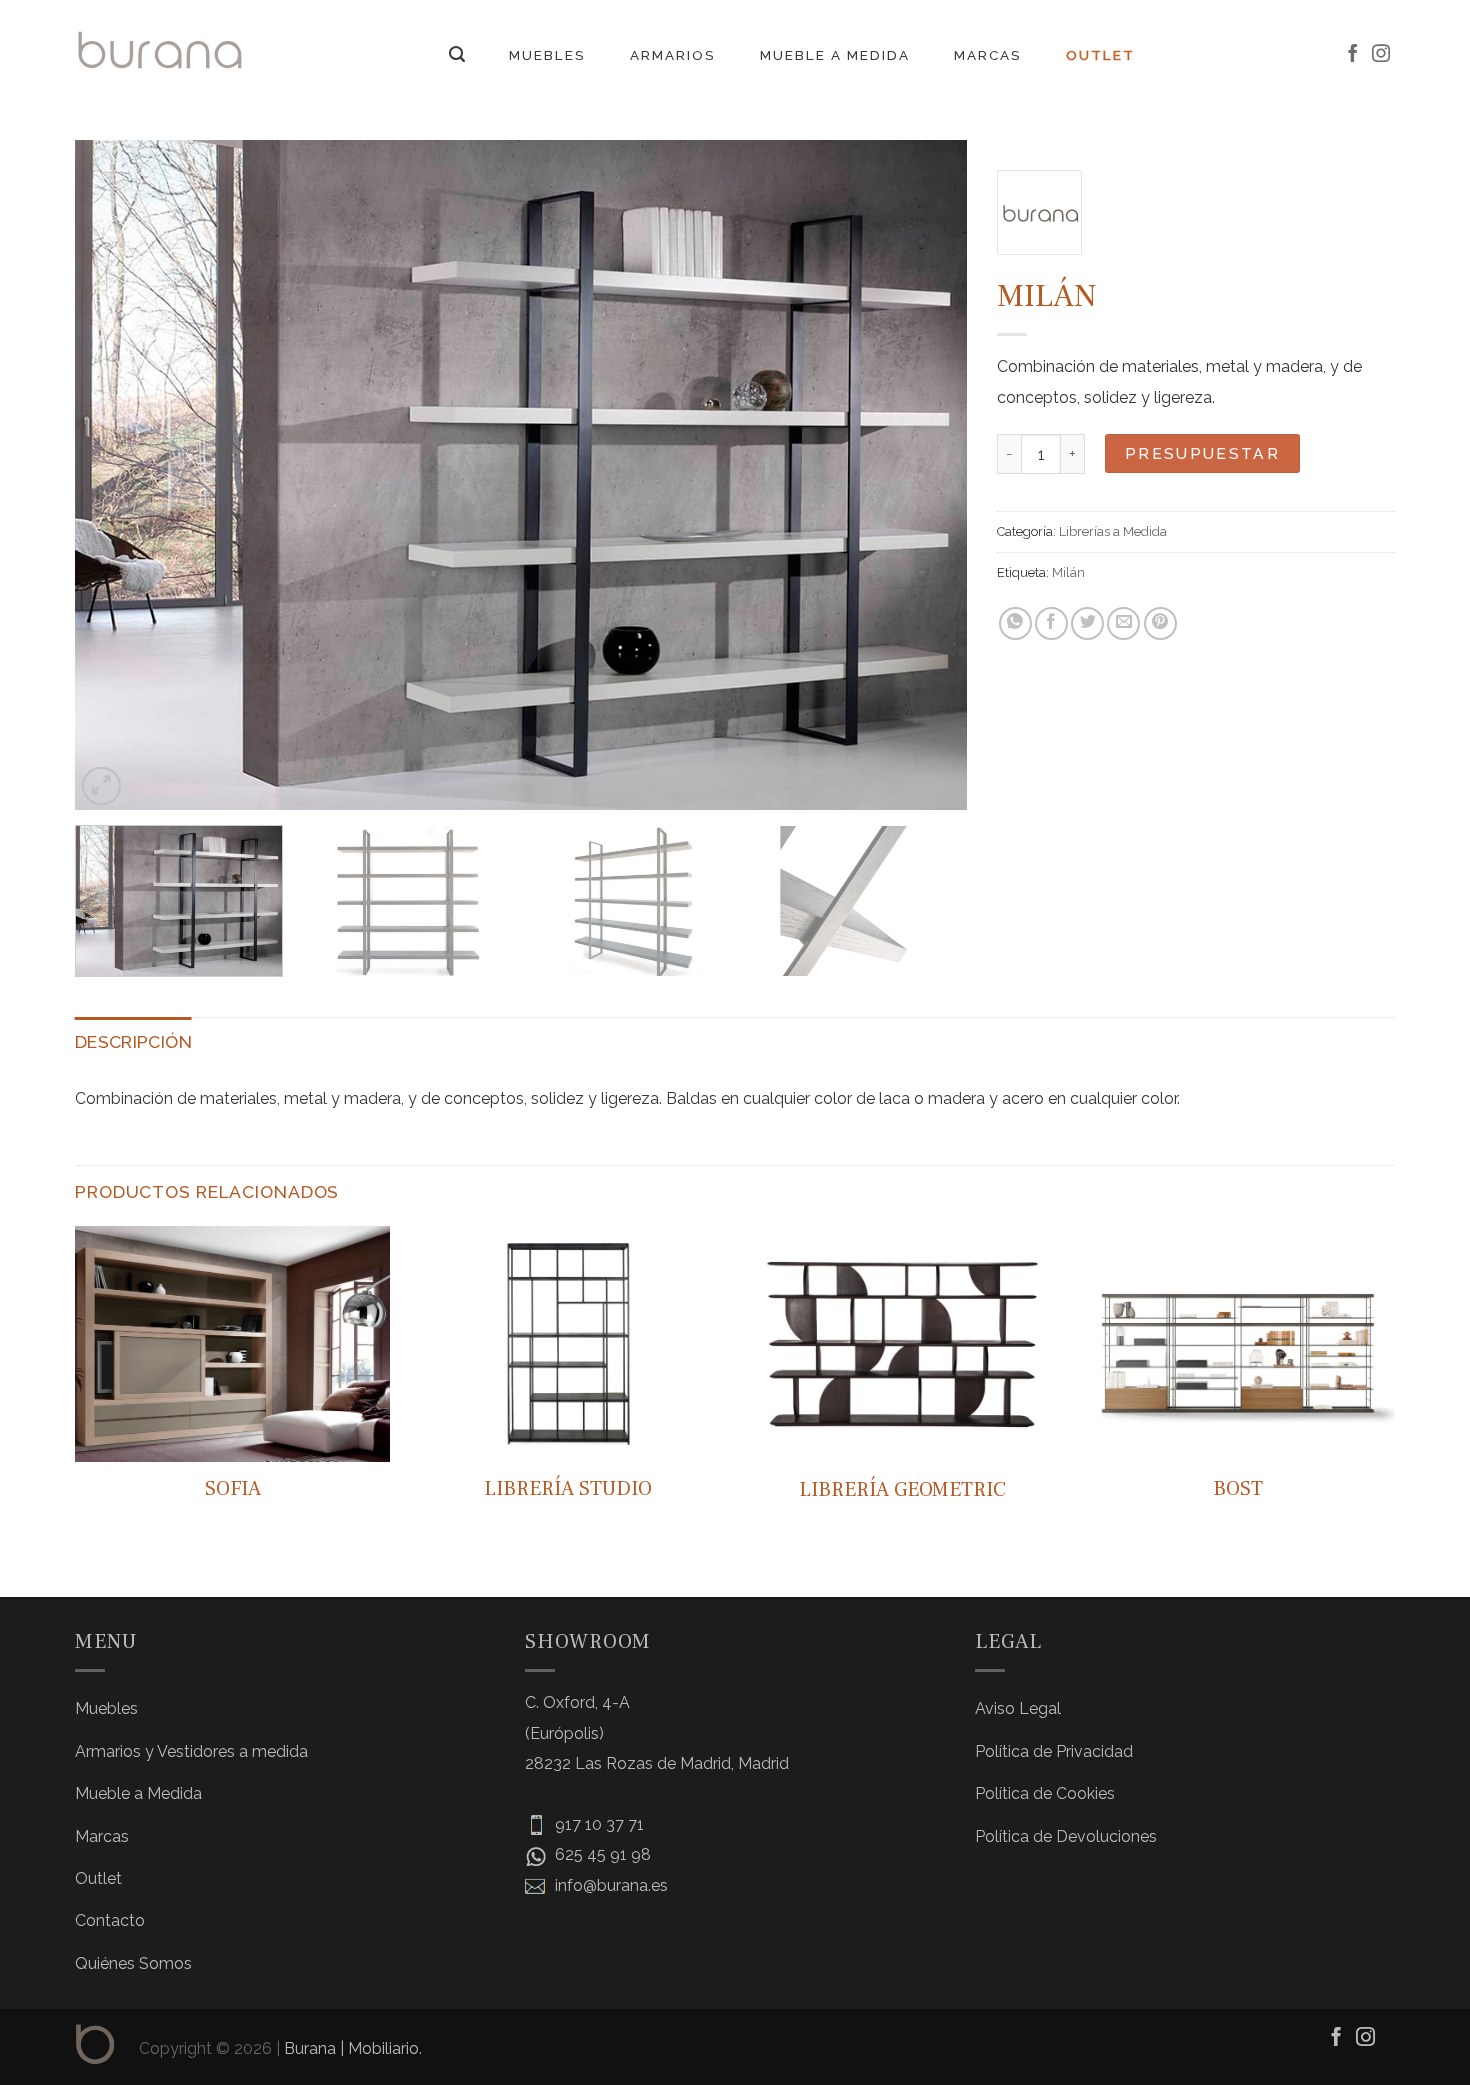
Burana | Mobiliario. (353, 2048)
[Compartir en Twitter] (1087, 623)
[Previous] (118, 475)
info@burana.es (609, 1885)
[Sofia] (232, 1344)
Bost (1238, 1489)
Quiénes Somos (133, 1963)
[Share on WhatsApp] (1015, 623)
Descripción (133, 1041)
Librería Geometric (902, 1490)
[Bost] (1237, 1344)
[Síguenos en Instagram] (1381, 55)
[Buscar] (457, 54)
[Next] (924, 475)
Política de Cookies (1045, 1793)
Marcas (988, 55)
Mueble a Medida (835, 55)
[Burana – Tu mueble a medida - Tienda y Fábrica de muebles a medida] (160, 49)
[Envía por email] (1123, 623)
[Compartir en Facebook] (1051, 623)
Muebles (547, 55)
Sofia (233, 1489)
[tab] (133, 1042)
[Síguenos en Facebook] (1353, 55)
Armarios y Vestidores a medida (191, 1751)
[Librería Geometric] (902, 1344)
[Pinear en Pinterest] (1160, 623)
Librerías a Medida (1113, 531)
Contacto (110, 1920)
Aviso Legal (1018, 1708)
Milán (1068, 572)
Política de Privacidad (1054, 1751)
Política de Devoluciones (1066, 1836)
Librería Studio (568, 1489)
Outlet (1100, 55)
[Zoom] (101, 786)
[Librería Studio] (567, 1344)
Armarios (673, 55)
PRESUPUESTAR (1202, 453)
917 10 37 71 (597, 1824)
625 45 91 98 (601, 1854)
